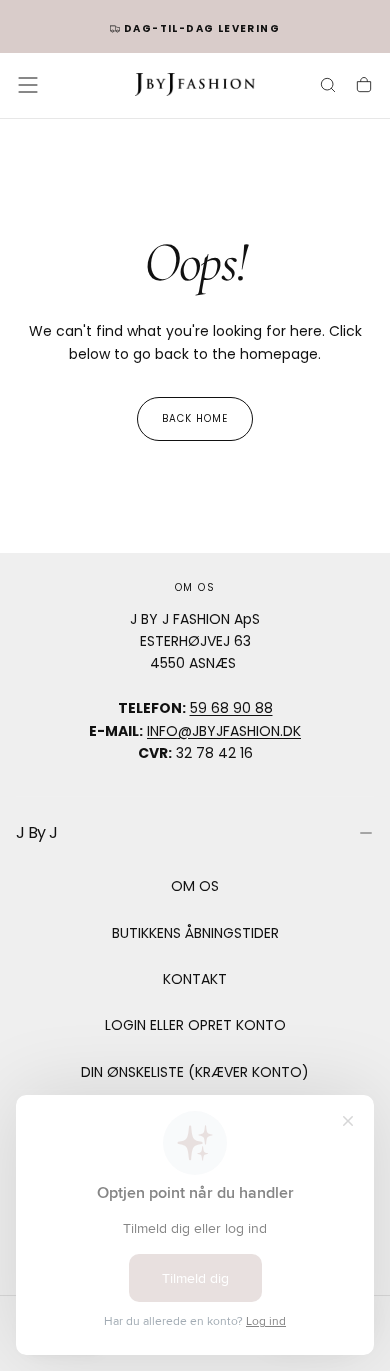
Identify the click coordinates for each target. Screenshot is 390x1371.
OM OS (195, 886)
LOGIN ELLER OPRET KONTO (195, 1025)
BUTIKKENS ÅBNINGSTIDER (195, 933)
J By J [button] (36, 832)
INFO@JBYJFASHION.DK (224, 731)
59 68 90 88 (231, 708)
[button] (28, 85)
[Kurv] (364, 87)
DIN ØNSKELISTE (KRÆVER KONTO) (195, 1072)
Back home (195, 418)
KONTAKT (195, 979)
